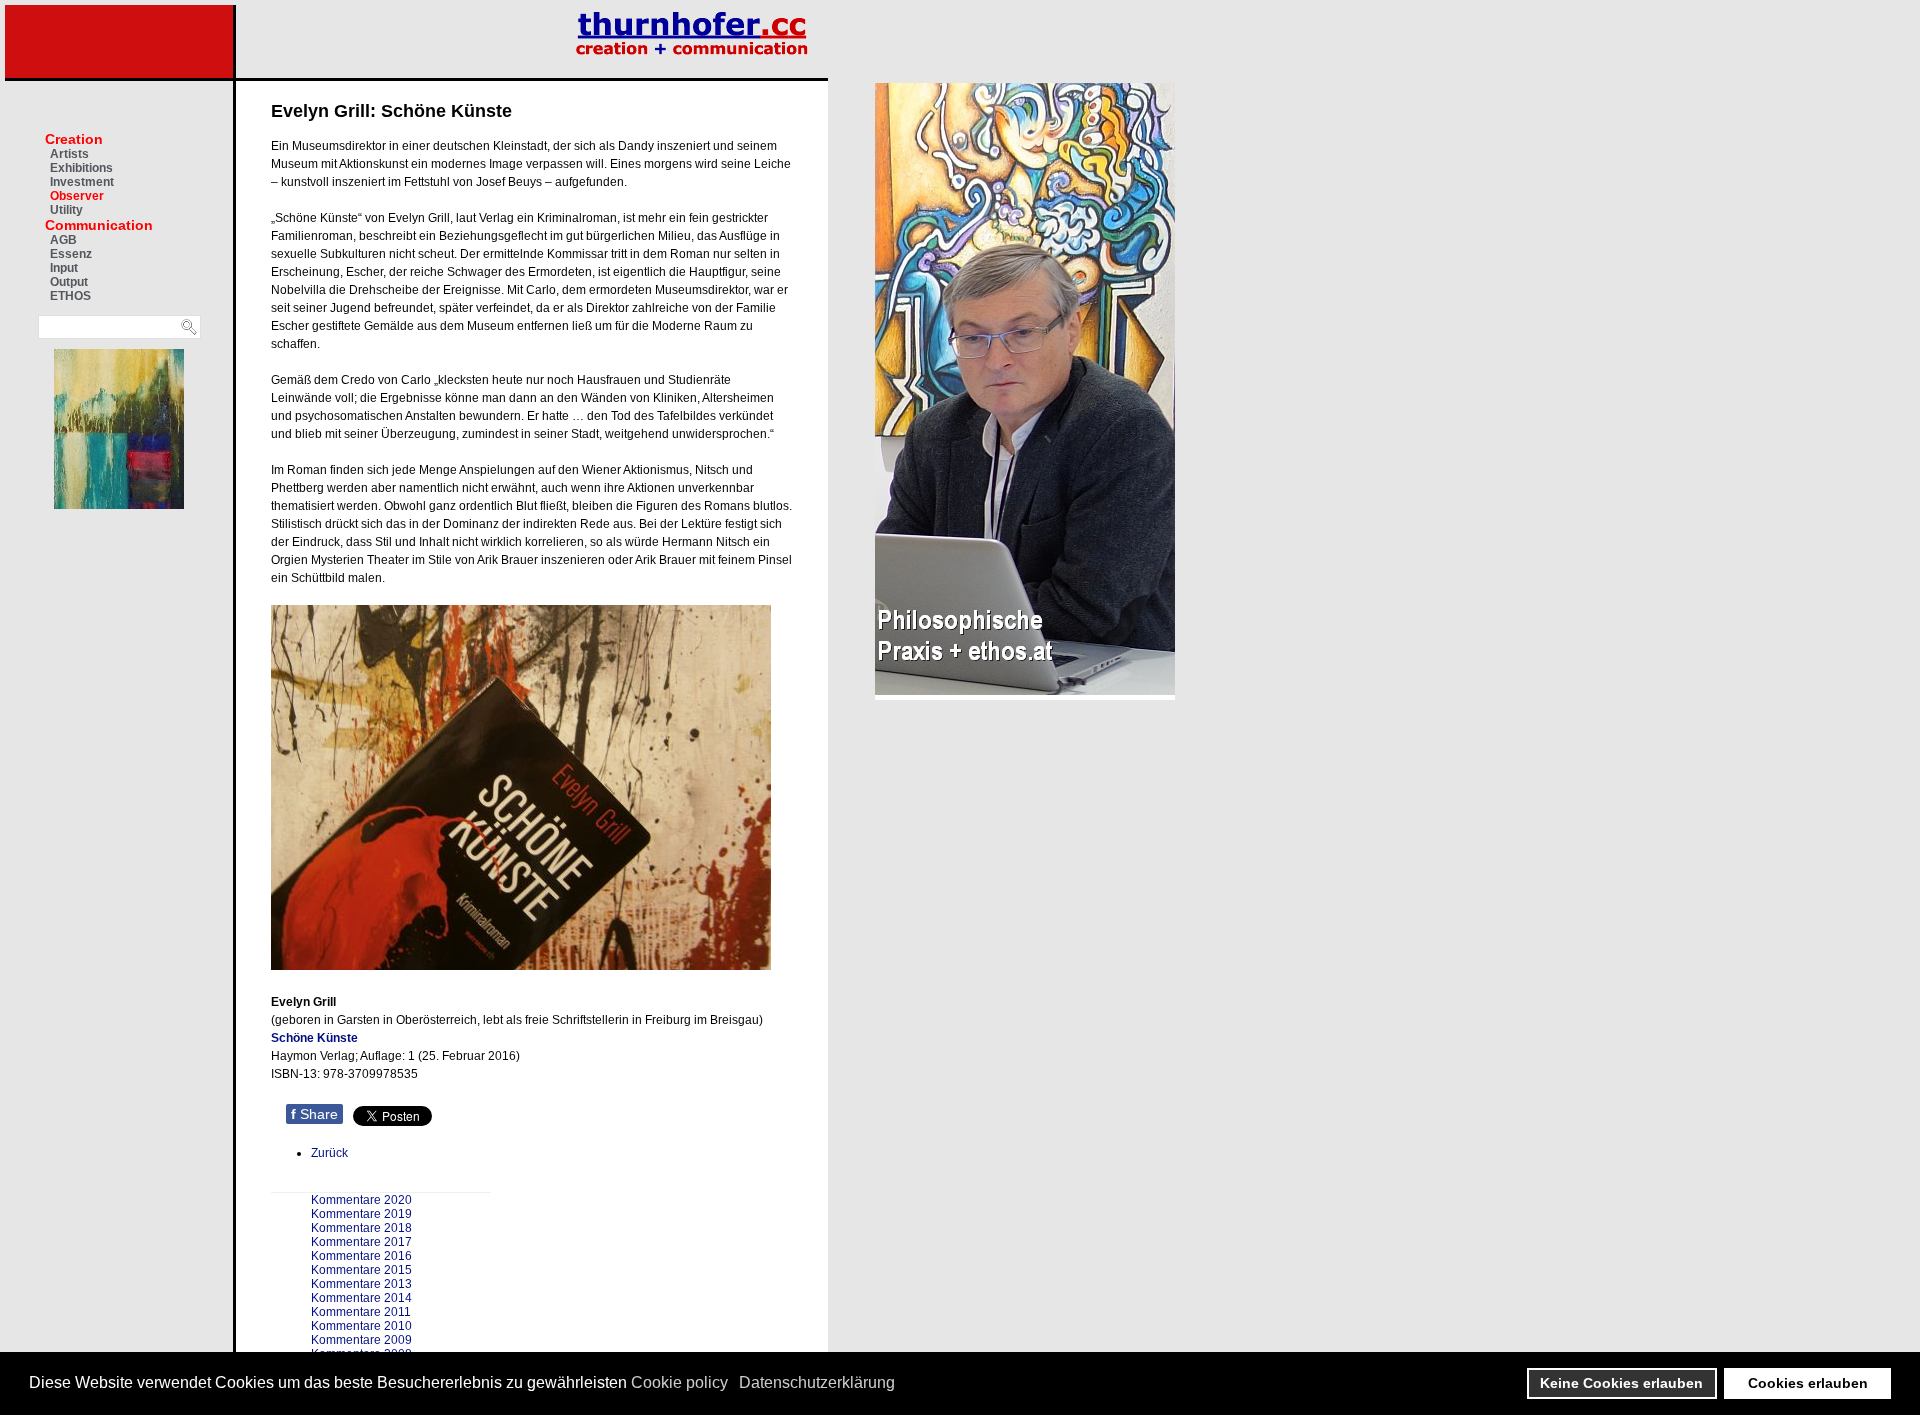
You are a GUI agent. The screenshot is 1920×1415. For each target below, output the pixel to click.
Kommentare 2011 (361, 1312)
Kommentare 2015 (361, 1270)
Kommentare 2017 (361, 1242)
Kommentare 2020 (361, 1200)
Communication (99, 225)
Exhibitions (81, 168)
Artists (69, 154)
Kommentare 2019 (361, 1214)
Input (64, 268)
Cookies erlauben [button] (1808, 1383)
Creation (74, 139)
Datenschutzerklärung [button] (817, 1382)
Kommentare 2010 (361, 1326)
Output (69, 282)
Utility (66, 210)
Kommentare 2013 (361, 1284)
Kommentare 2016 (361, 1256)
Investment (82, 182)
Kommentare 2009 (361, 1340)
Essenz (71, 254)
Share (314, 1114)
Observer (77, 196)
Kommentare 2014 (361, 1298)
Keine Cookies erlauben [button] (1621, 1383)
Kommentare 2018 (361, 1228)
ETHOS (70, 296)
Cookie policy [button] (679, 1382)
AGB (63, 240)
